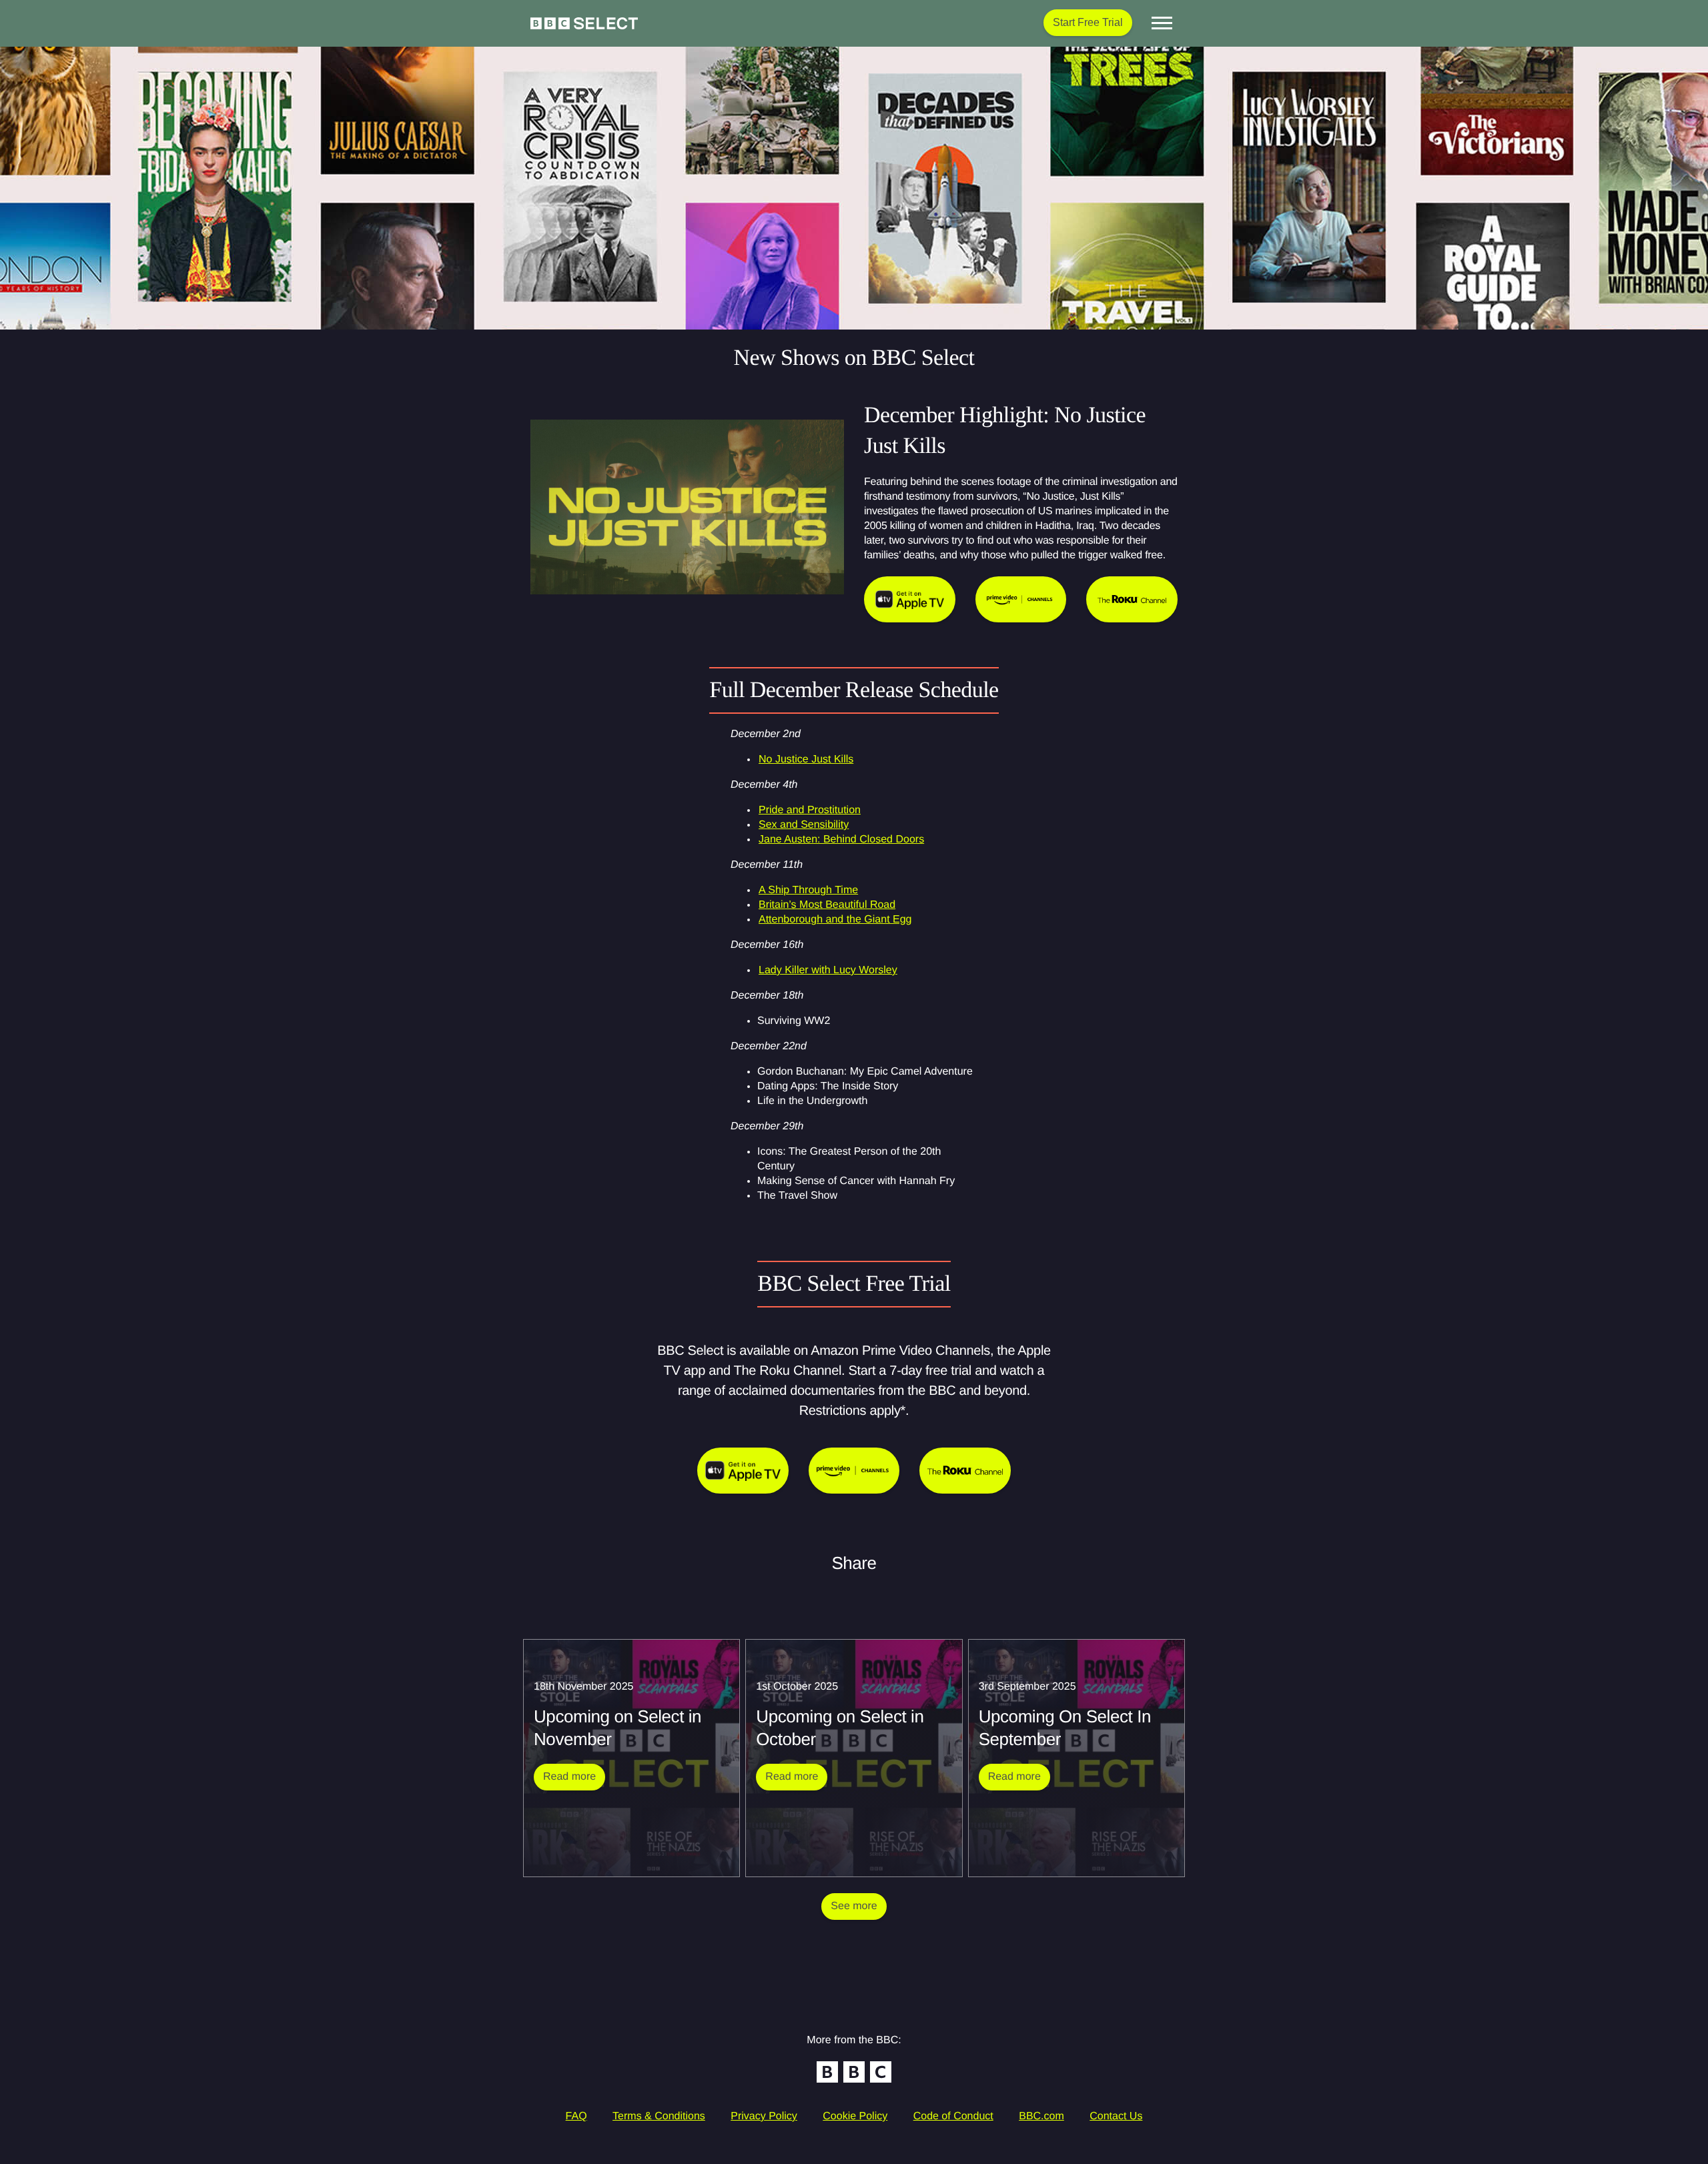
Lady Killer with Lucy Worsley (828, 970)
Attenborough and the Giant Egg (835, 920)
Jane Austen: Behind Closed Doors (841, 840)
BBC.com (1041, 2116)
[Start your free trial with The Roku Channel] (965, 1471)
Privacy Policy (764, 2116)
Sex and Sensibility (804, 825)
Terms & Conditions (659, 2116)
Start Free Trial (1088, 22)
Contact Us (1116, 2116)
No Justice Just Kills (806, 759)
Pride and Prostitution (810, 810)
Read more (574, 1776)
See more (854, 1906)
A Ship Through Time (808, 890)
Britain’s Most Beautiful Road (827, 905)
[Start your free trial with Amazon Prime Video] (854, 1471)
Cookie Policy (855, 2116)
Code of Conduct (953, 2116)
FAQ (576, 2116)
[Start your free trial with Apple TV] (743, 1471)
